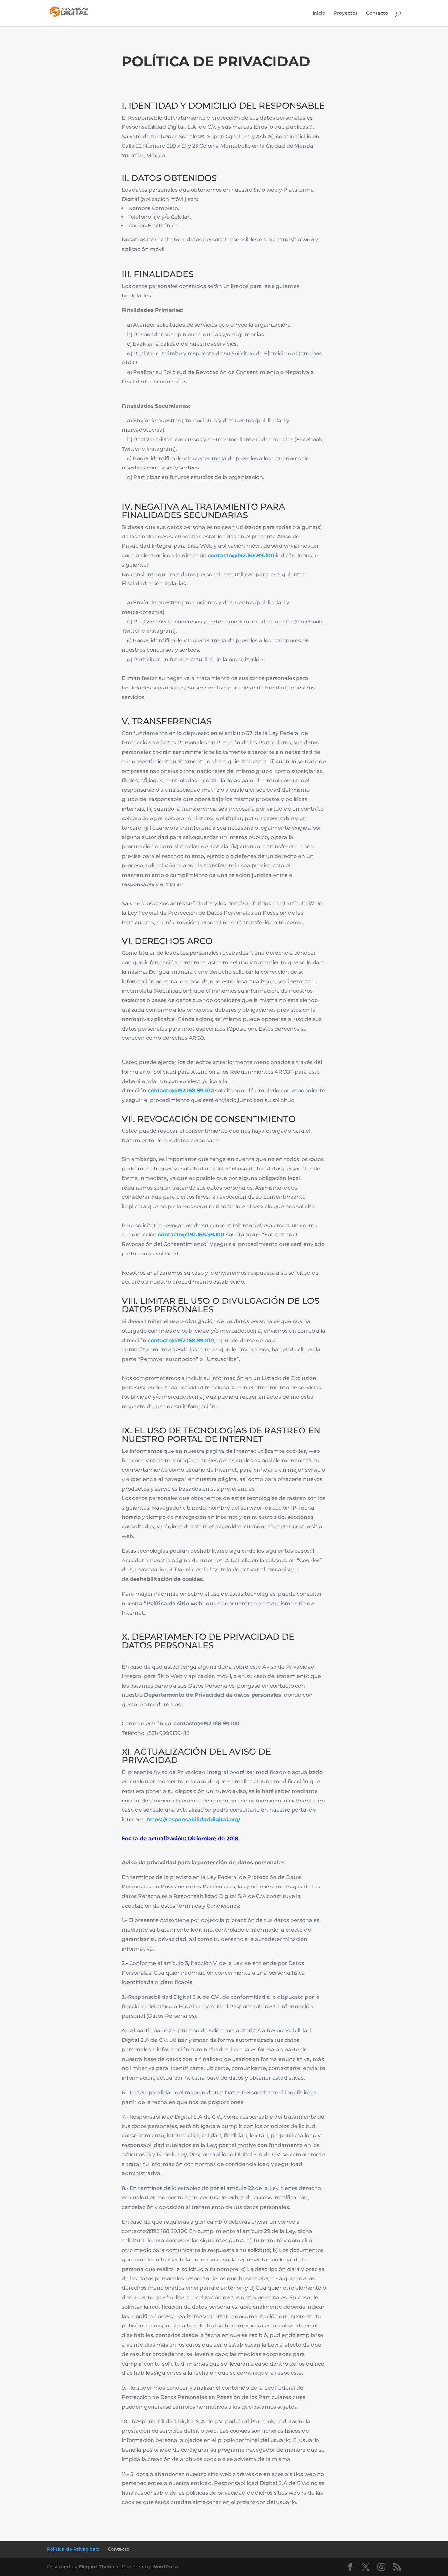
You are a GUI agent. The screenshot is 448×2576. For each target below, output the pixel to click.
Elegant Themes (98, 2567)
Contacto (377, 13)
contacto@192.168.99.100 (241, 555)
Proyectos (346, 13)
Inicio (319, 13)
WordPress (165, 2567)
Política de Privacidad (73, 2549)
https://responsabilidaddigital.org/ (193, 1819)
